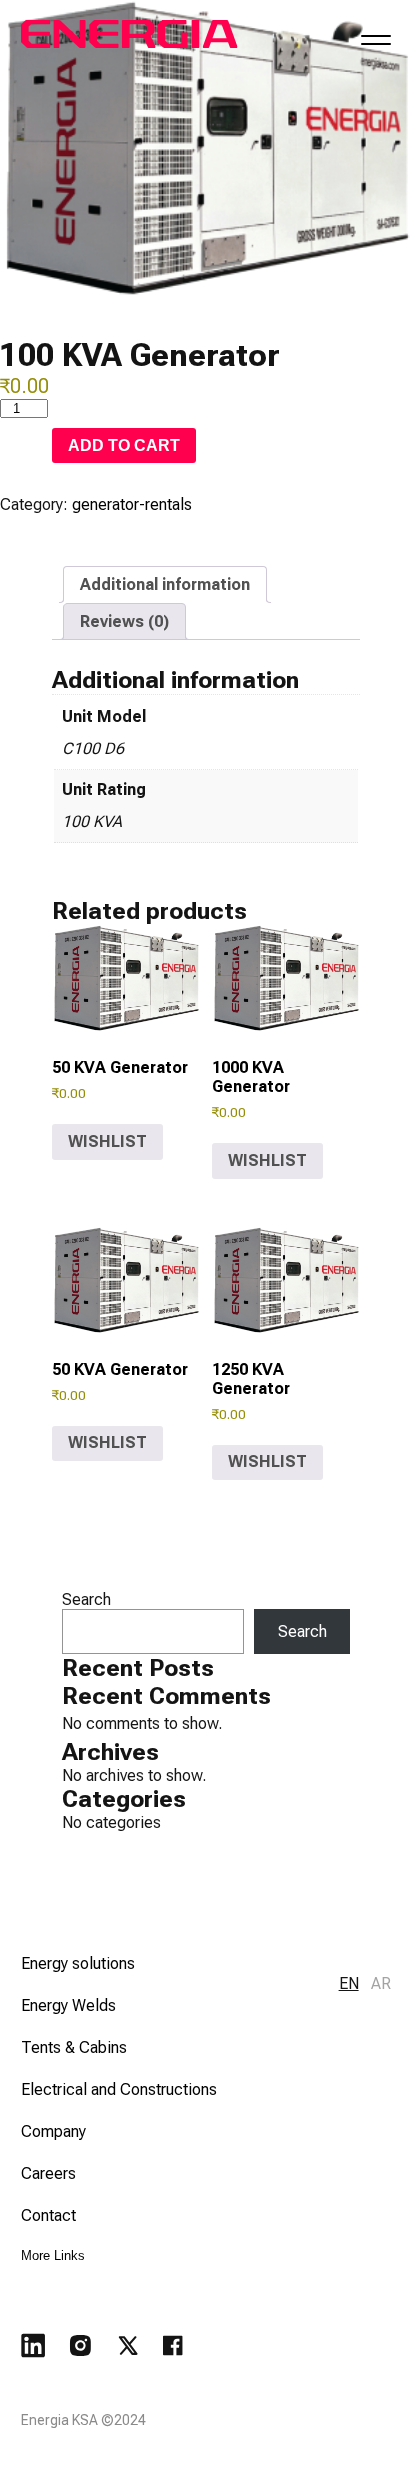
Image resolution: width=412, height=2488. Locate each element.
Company (53, 2131)
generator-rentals (132, 504)
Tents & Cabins (74, 2047)
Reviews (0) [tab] (124, 621)
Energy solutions (78, 1963)
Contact (48, 2215)
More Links (53, 2255)
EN (349, 1983)
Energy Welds (68, 2005)
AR (381, 1983)
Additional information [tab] (165, 584)
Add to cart (124, 445)
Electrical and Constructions (119, 2089)
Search (86, 1599)
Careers (48, 2173)
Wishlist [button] (107, 1141)
